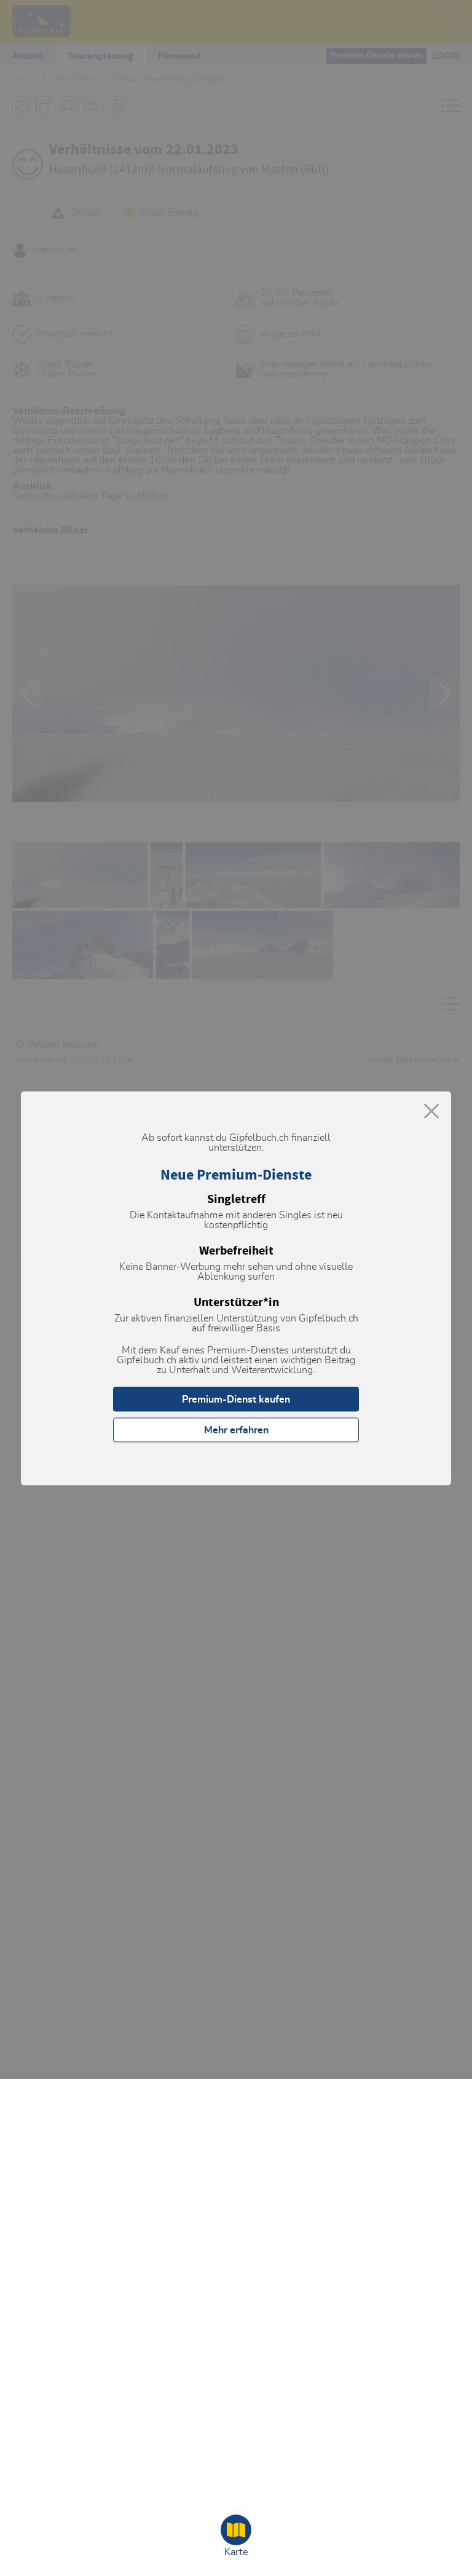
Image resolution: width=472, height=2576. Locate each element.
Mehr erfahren (236, 1430)
